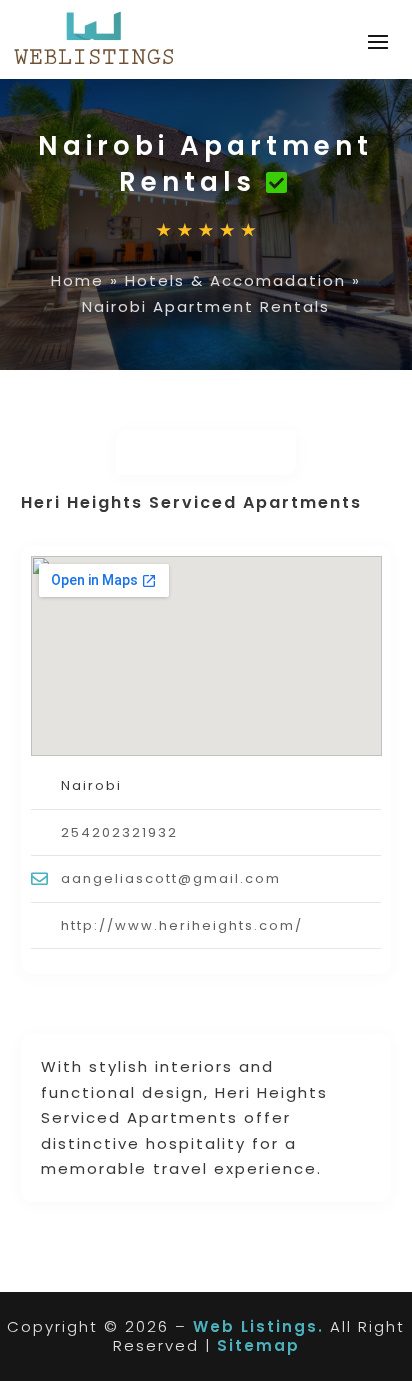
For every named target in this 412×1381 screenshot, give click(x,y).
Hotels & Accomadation (235, 280)
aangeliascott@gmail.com (171, 878)
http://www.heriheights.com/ (182, 925)
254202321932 (119, 832)
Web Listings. (258, 1326)
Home (77, 280)
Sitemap (258, 1345)
